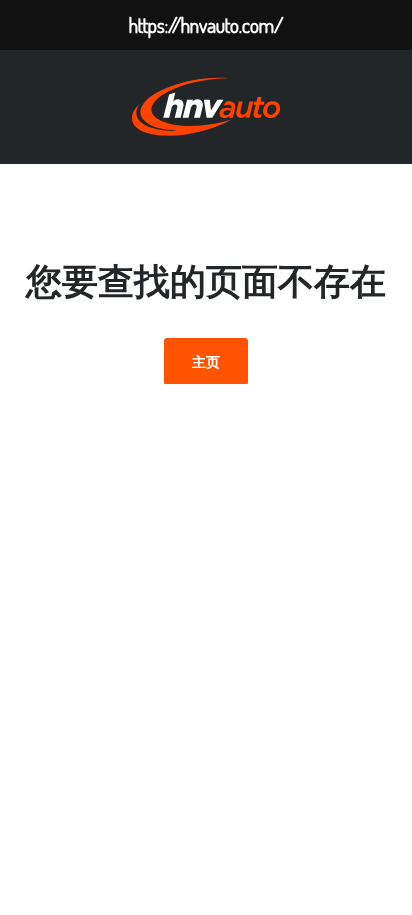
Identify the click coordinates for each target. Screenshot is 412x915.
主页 (206, 362)
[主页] (206, 105)
